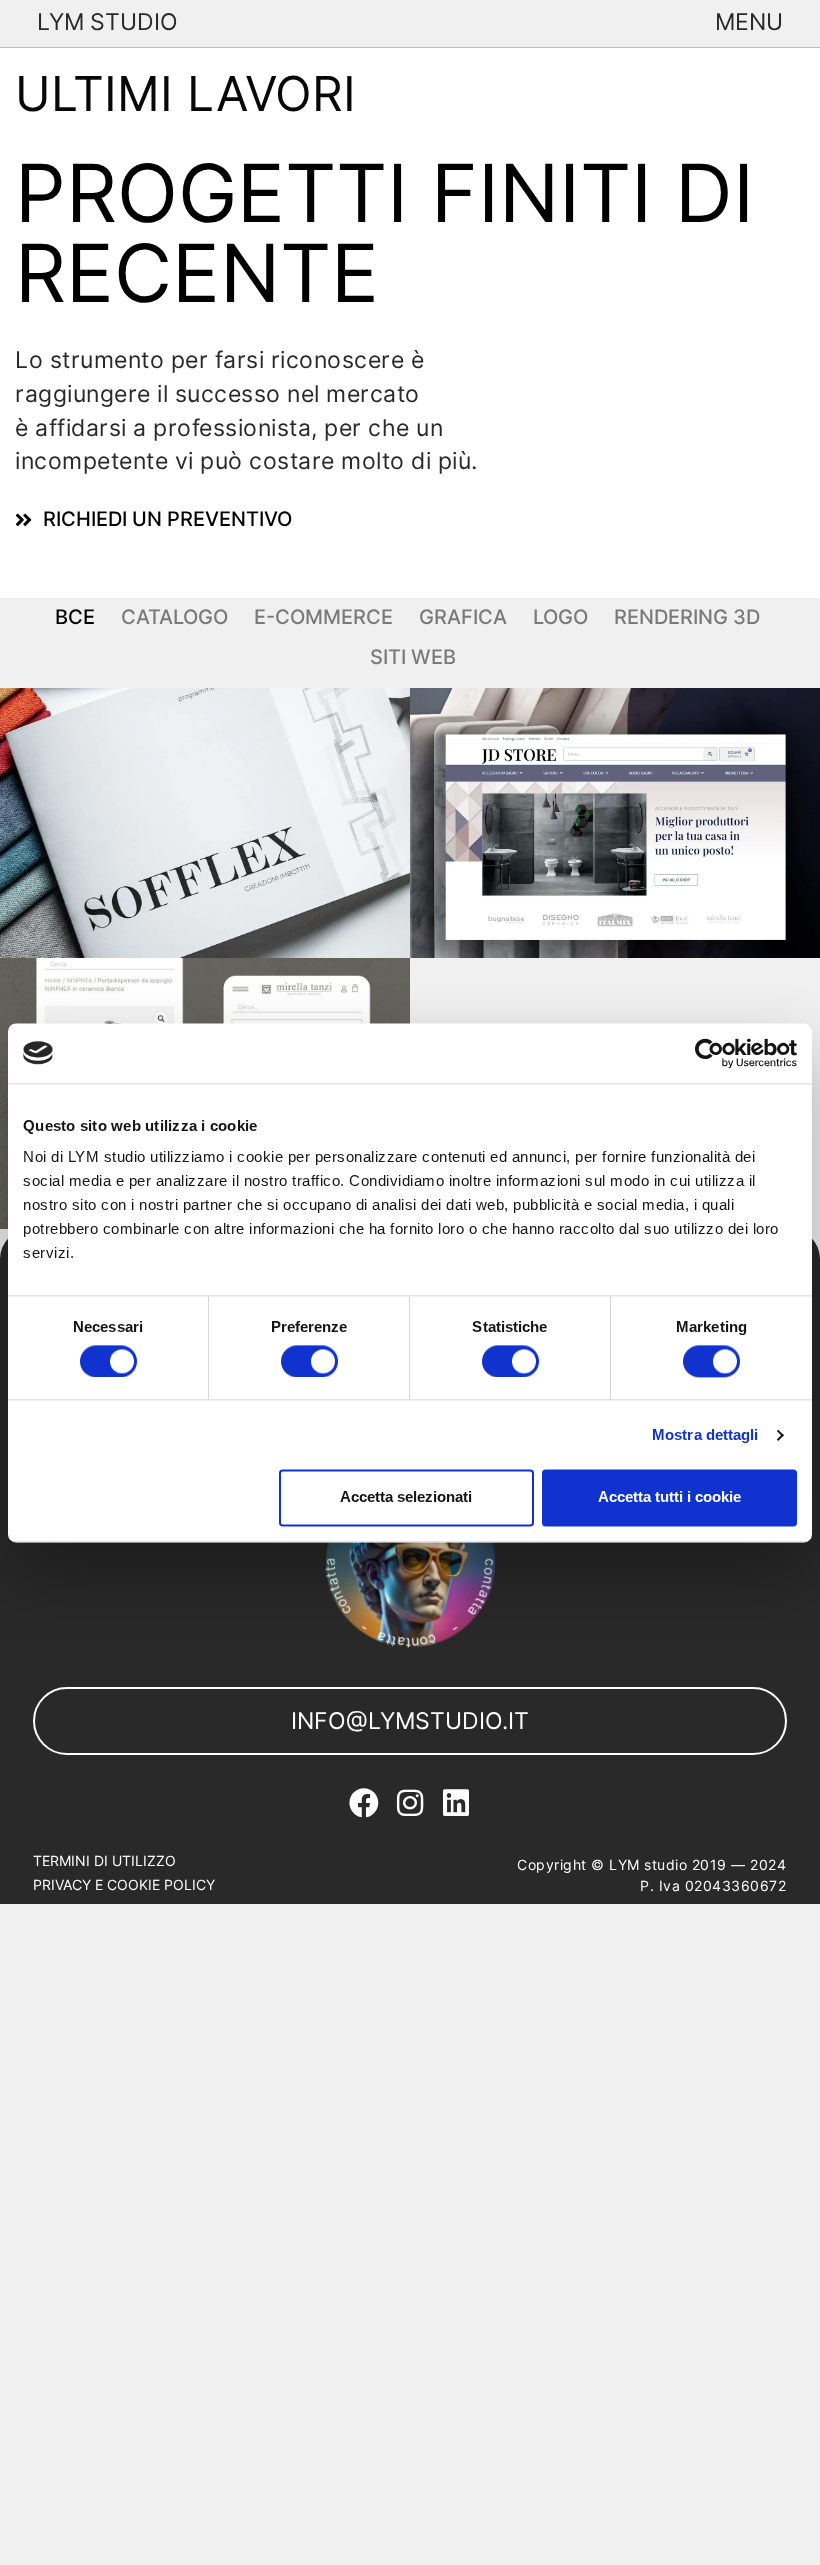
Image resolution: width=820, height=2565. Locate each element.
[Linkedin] (456, 1803)
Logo (560, 617)
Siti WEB (413, 657)
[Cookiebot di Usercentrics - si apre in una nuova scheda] (709, 1053)
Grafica (463, 617)
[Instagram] (410, 1803)
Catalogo (174, 617)
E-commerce (323, 617)
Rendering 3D (687, 617)
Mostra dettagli (705, 1434)
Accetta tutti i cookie (669, 1497)
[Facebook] (364, 1803)
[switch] (309, 1361)
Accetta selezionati (406, 1497)
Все (75, 617)
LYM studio (107, 21)
